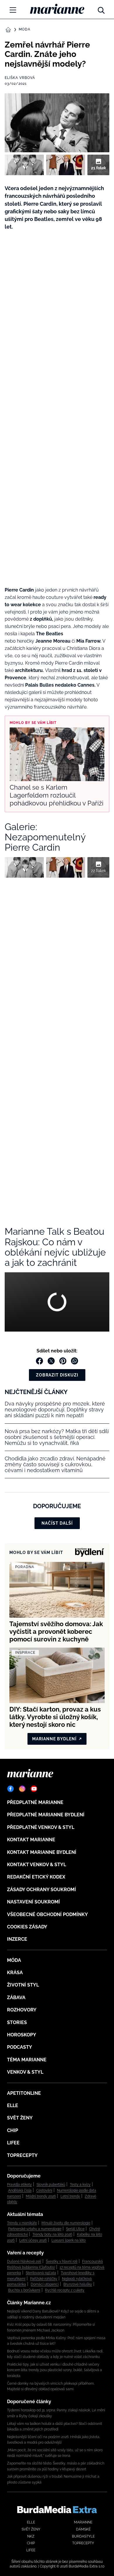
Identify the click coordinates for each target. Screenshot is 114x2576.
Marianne (83, 2522)
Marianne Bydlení (54, 1739)
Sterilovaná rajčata (41, 2273)
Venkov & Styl (25, 2072)
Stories (17, 2022)
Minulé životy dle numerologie (66, 2223)
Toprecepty (22, 2155)
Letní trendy (70, 2196)
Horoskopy (22, 2035)
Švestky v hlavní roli (62, 2261)
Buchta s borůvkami (24, 2290)
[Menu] (13, 10)
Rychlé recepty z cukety (65, 2290)
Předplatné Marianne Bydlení (46, 1815)
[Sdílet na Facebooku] (39, 1361)
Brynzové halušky (78, 2284)
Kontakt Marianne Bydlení (42, 1852)
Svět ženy (20, 2118)
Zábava (16, 1998)
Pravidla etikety (19, 2185)
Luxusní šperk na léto (69, 2240)
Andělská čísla (20, 2190)
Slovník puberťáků (51, 2185)
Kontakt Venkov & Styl (37, 1865)
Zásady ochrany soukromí (42, 1890)
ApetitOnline (24, 2093)
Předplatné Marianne (35, 1802)
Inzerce (17, 1939)
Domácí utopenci (45, 2284)
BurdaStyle (83, 2536)
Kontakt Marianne (31, 1840)
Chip (13, 2130)
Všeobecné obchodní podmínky (47, 1914)
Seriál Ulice (75, 2229)
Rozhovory (22, 2010)
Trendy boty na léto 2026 (52, 2234)
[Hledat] (101, 9)
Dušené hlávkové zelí (24, 2261)
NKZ (31, 2536)
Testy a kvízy (80, 2185)
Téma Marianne (27, 2060)
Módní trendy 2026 (41, 2196)
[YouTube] (34, 1789)
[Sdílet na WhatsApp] (75, 1361)
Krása (15, 1973)
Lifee (13, 2143)
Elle (13, 2105)
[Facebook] (11, 1789)
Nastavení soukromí (33, 1902)
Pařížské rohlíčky (44, 2279)
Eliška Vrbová (20, 78)
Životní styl (23, 1985)
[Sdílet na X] (51, 1361)
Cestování (44, 2190)
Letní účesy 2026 (33, 2240)
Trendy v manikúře (22, 2223)
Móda (25, 29)
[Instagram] (22, 1789)
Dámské (83, 2529)
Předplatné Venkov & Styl (41, 1827)
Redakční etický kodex (36, 1877)
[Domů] (57, 9)
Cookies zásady (27, 1927)
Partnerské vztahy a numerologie (35, 2229)
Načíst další (57, 1523)
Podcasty (20, 2047)
